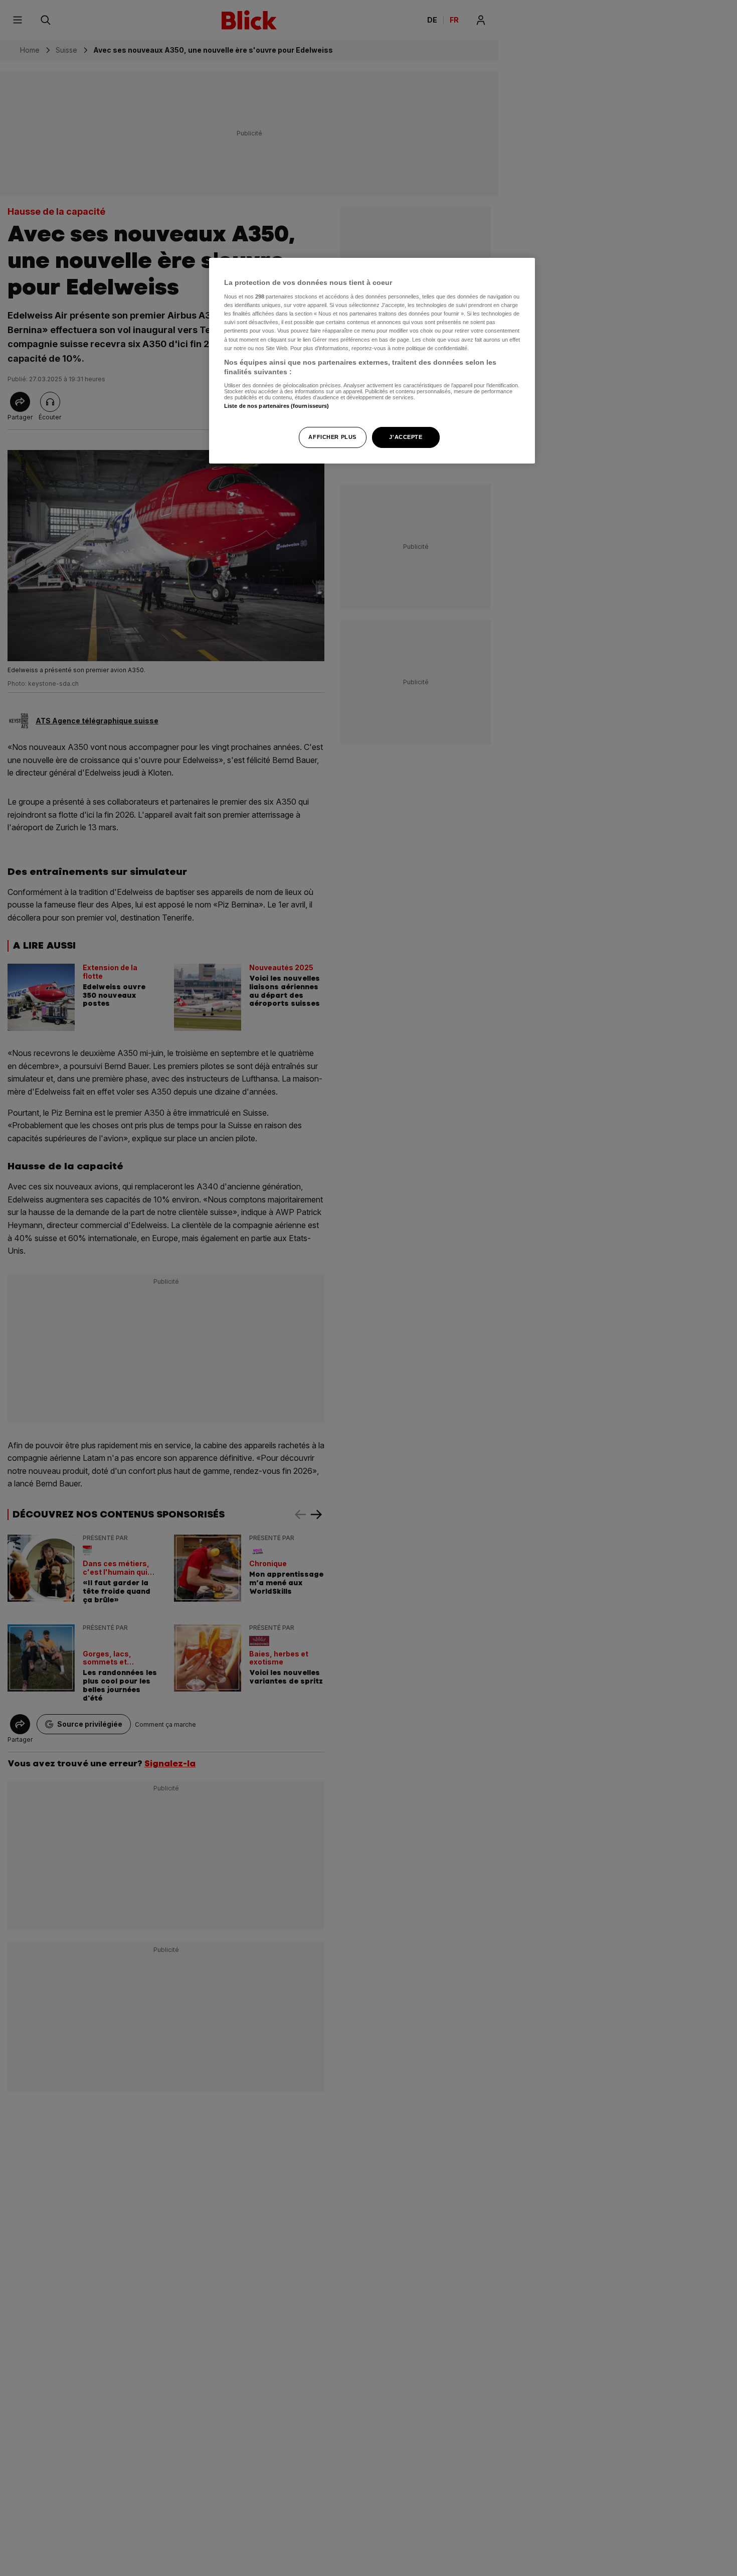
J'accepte (406, 437)
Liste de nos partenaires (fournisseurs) (277, 406)
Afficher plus (332, 437)
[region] (372, 361)
